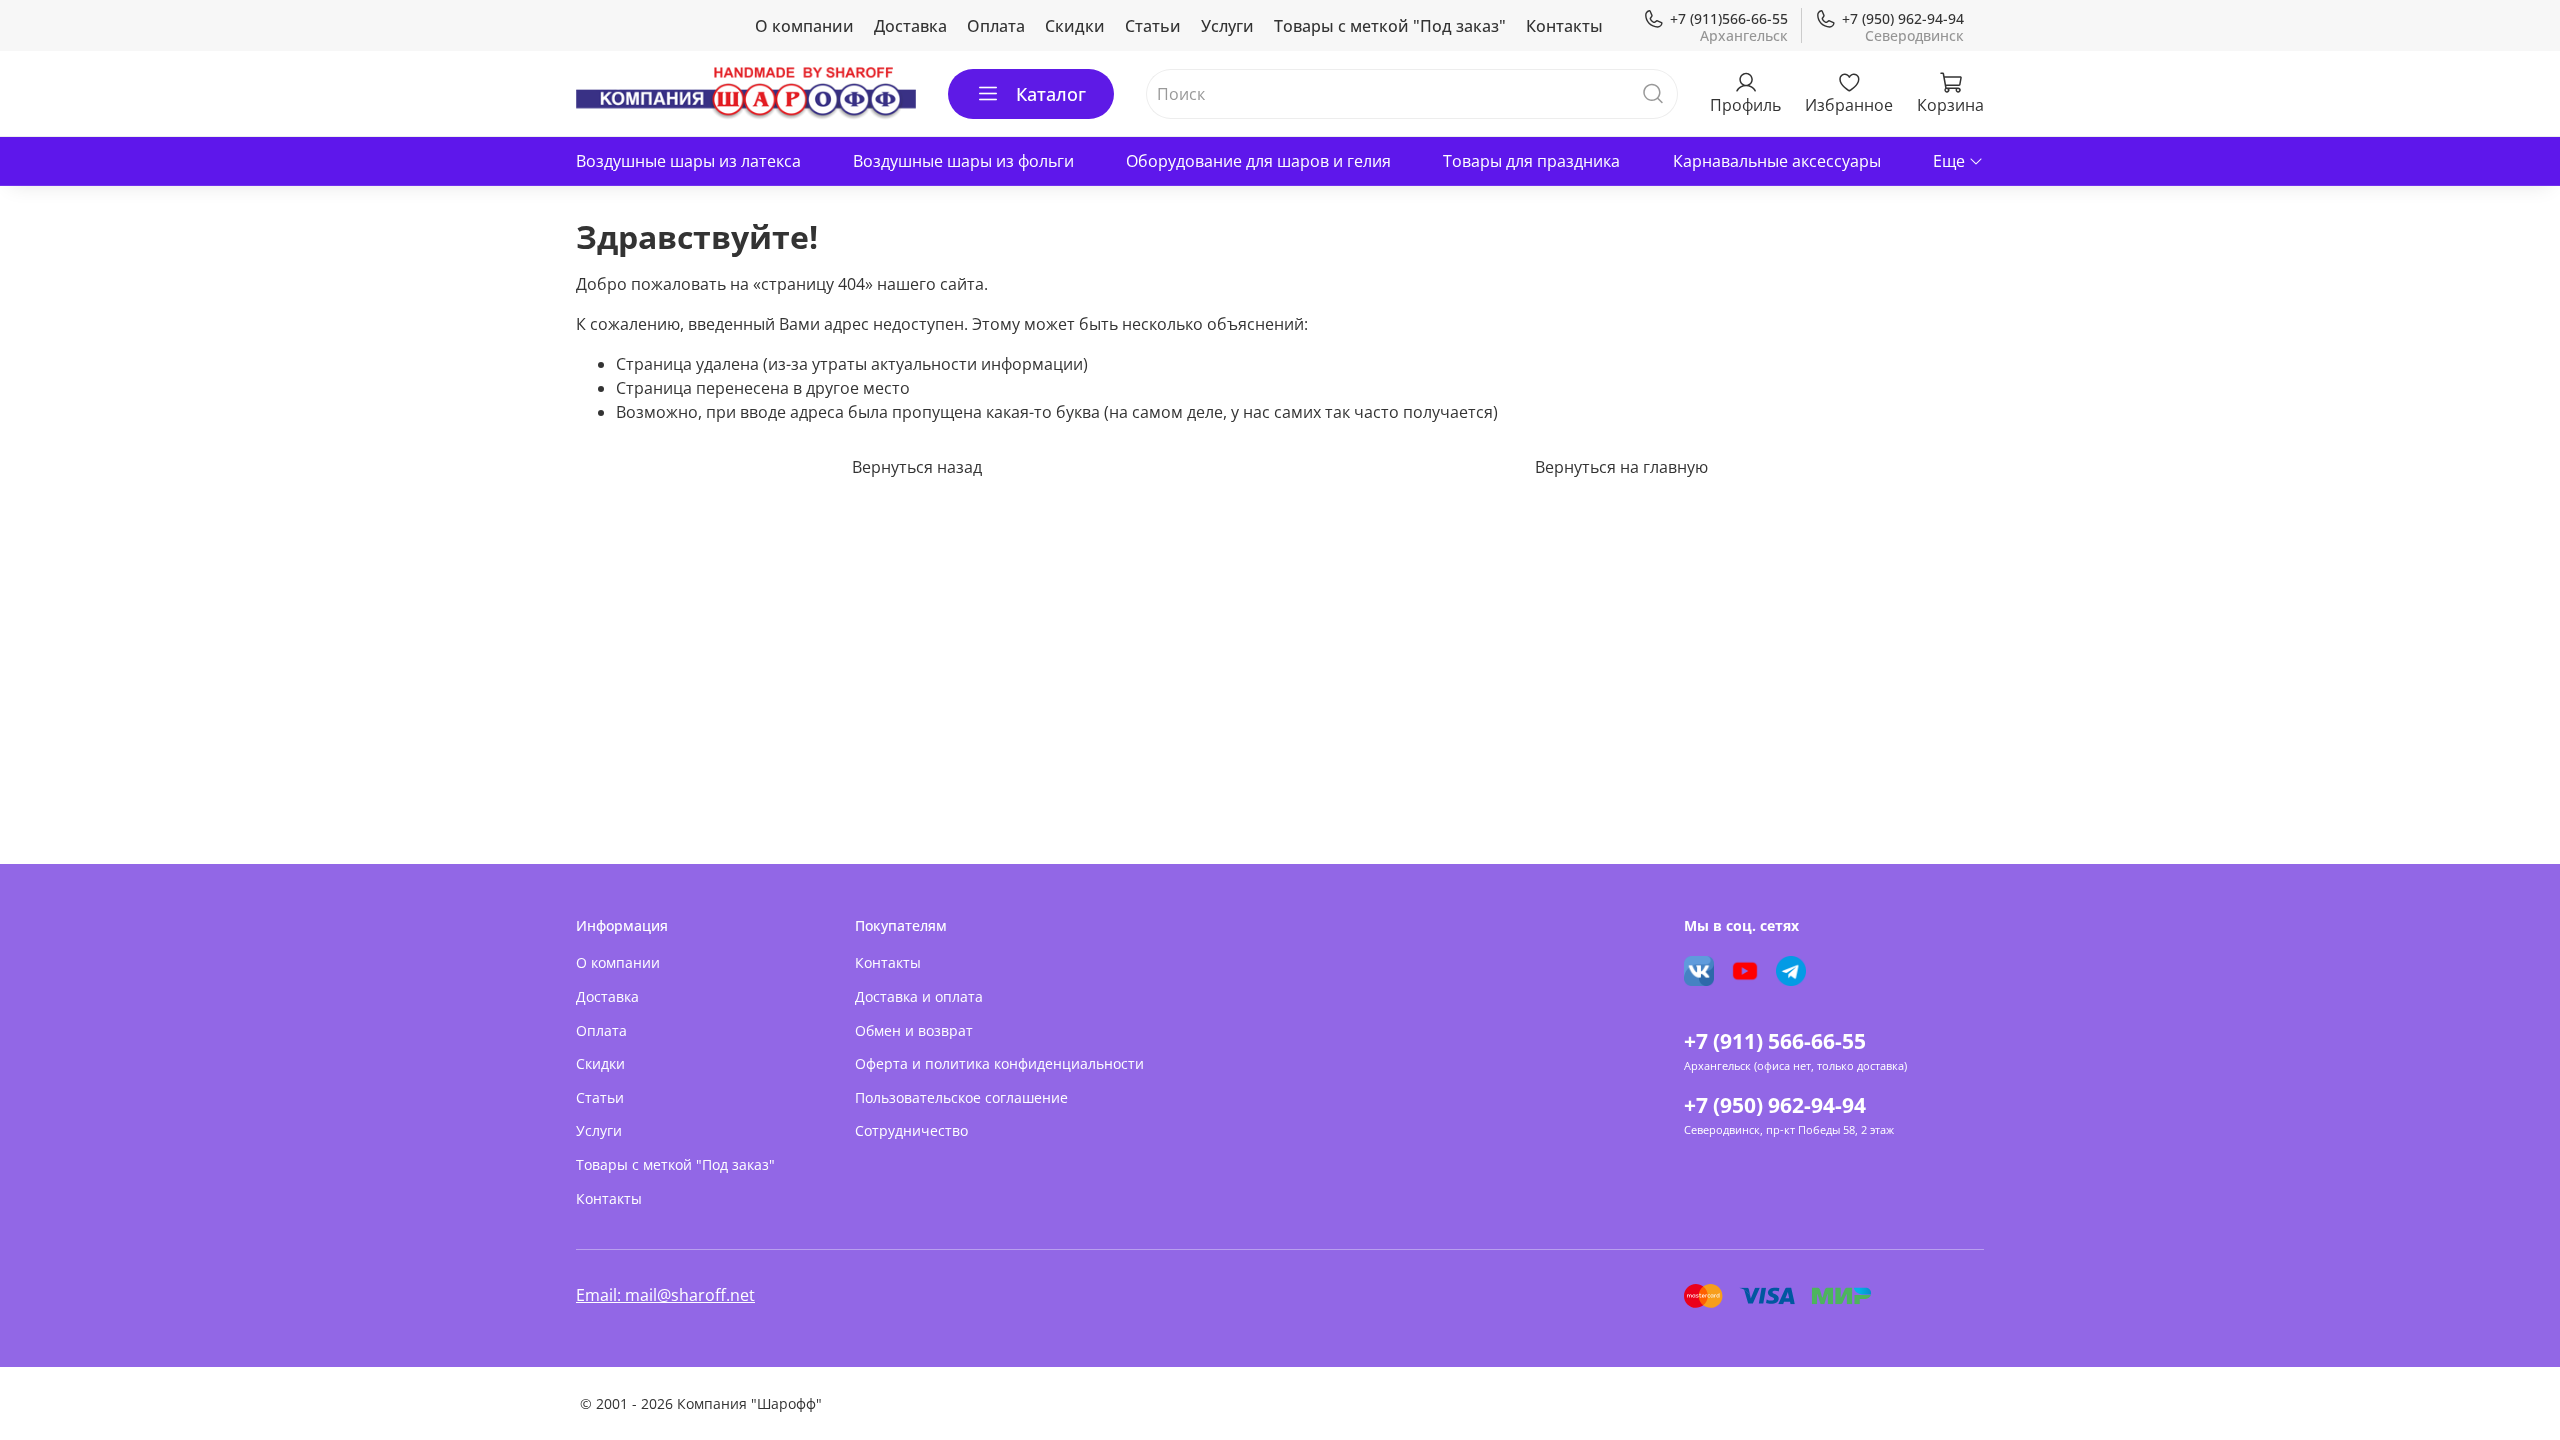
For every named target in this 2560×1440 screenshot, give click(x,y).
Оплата (996, 26)
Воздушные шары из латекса (688, 161)
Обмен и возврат (914, 1030)
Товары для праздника (1531, 161)
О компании (804, 26)
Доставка (910, 26)
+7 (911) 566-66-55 (1775, 1041)
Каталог (1051, 94)
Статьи (1153, 26)
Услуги (1227, 26)
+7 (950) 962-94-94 (1903, 18)
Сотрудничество (911, 1130)
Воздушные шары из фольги (963, 161)
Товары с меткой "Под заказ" (1390, 26)
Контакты (1564, 26)
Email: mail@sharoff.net (665, 1295)
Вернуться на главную (1621, 467)
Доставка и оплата (919, 996)
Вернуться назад (917, 467)
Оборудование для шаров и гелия (1258, 161)
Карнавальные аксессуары (1777, 161)
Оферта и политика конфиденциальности (999, 1063)
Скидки (1075, 26)
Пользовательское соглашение (961, 1097)
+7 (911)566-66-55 (1729, 18)
